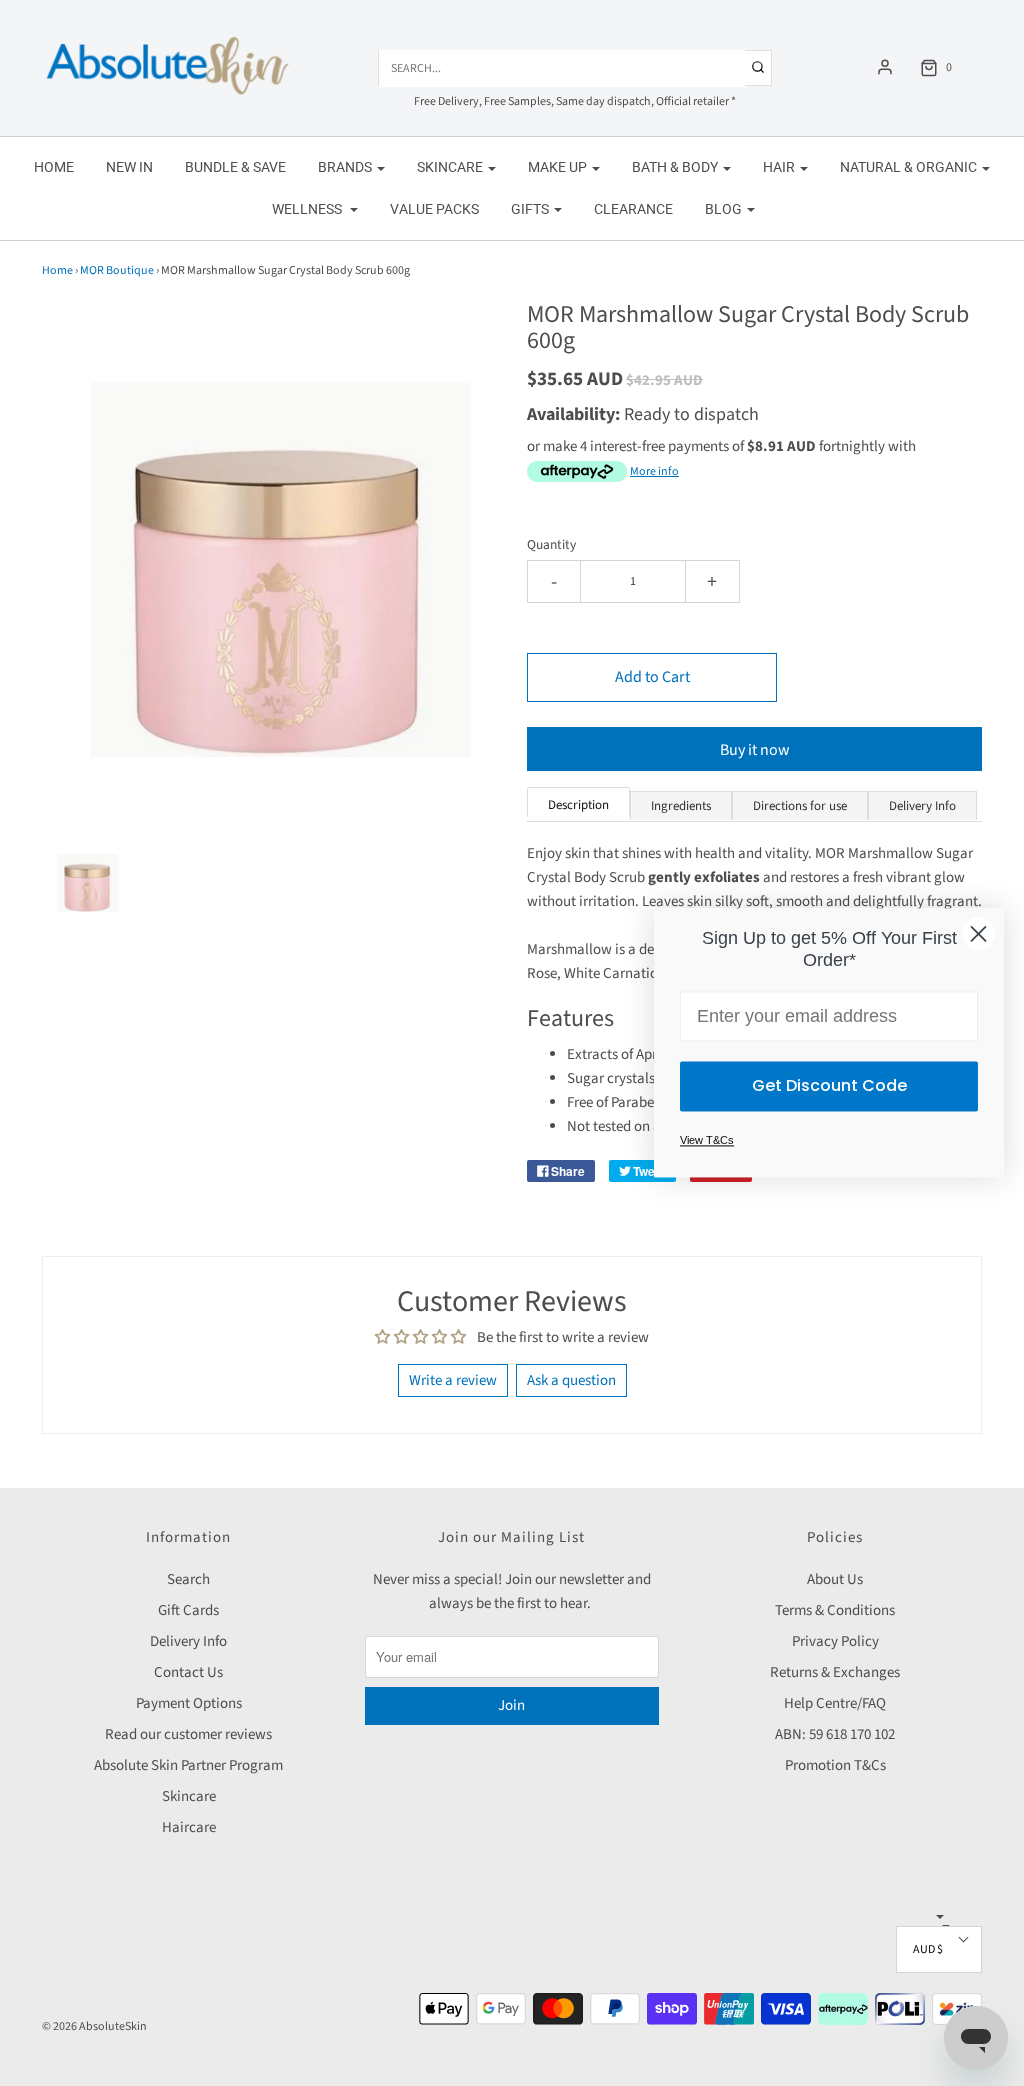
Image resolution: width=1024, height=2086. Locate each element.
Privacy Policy (835, 1641)
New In (129, 167)
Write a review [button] (453, 1380)
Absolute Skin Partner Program (188, 1765)
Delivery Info (188, 1641)
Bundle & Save (235, 167)
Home (54, 167)
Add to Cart (652, 677)
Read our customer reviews (188, 1734)
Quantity (551, 544)
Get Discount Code (829, 1086)
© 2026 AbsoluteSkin (94, 2026)
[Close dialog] (978, 933)
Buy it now (755, 750)
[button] (86, 899)
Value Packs (434, 209)
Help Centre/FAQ (835, 1703)
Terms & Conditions (835, 1610)
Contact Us (188, 1672)
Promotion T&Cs (835, 1765)
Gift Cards (188, 1610)
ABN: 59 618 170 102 (835, 1734)
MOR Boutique (117, 270)
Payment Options (189, 1703)
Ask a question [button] (571, 1380)
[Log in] (885, 67)
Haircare (189, 1827)
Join (511, 1705)
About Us (835, 1579)
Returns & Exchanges (835, 1672)
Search (188, 1579)
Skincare (189, 1796)
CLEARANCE (633, 209)
